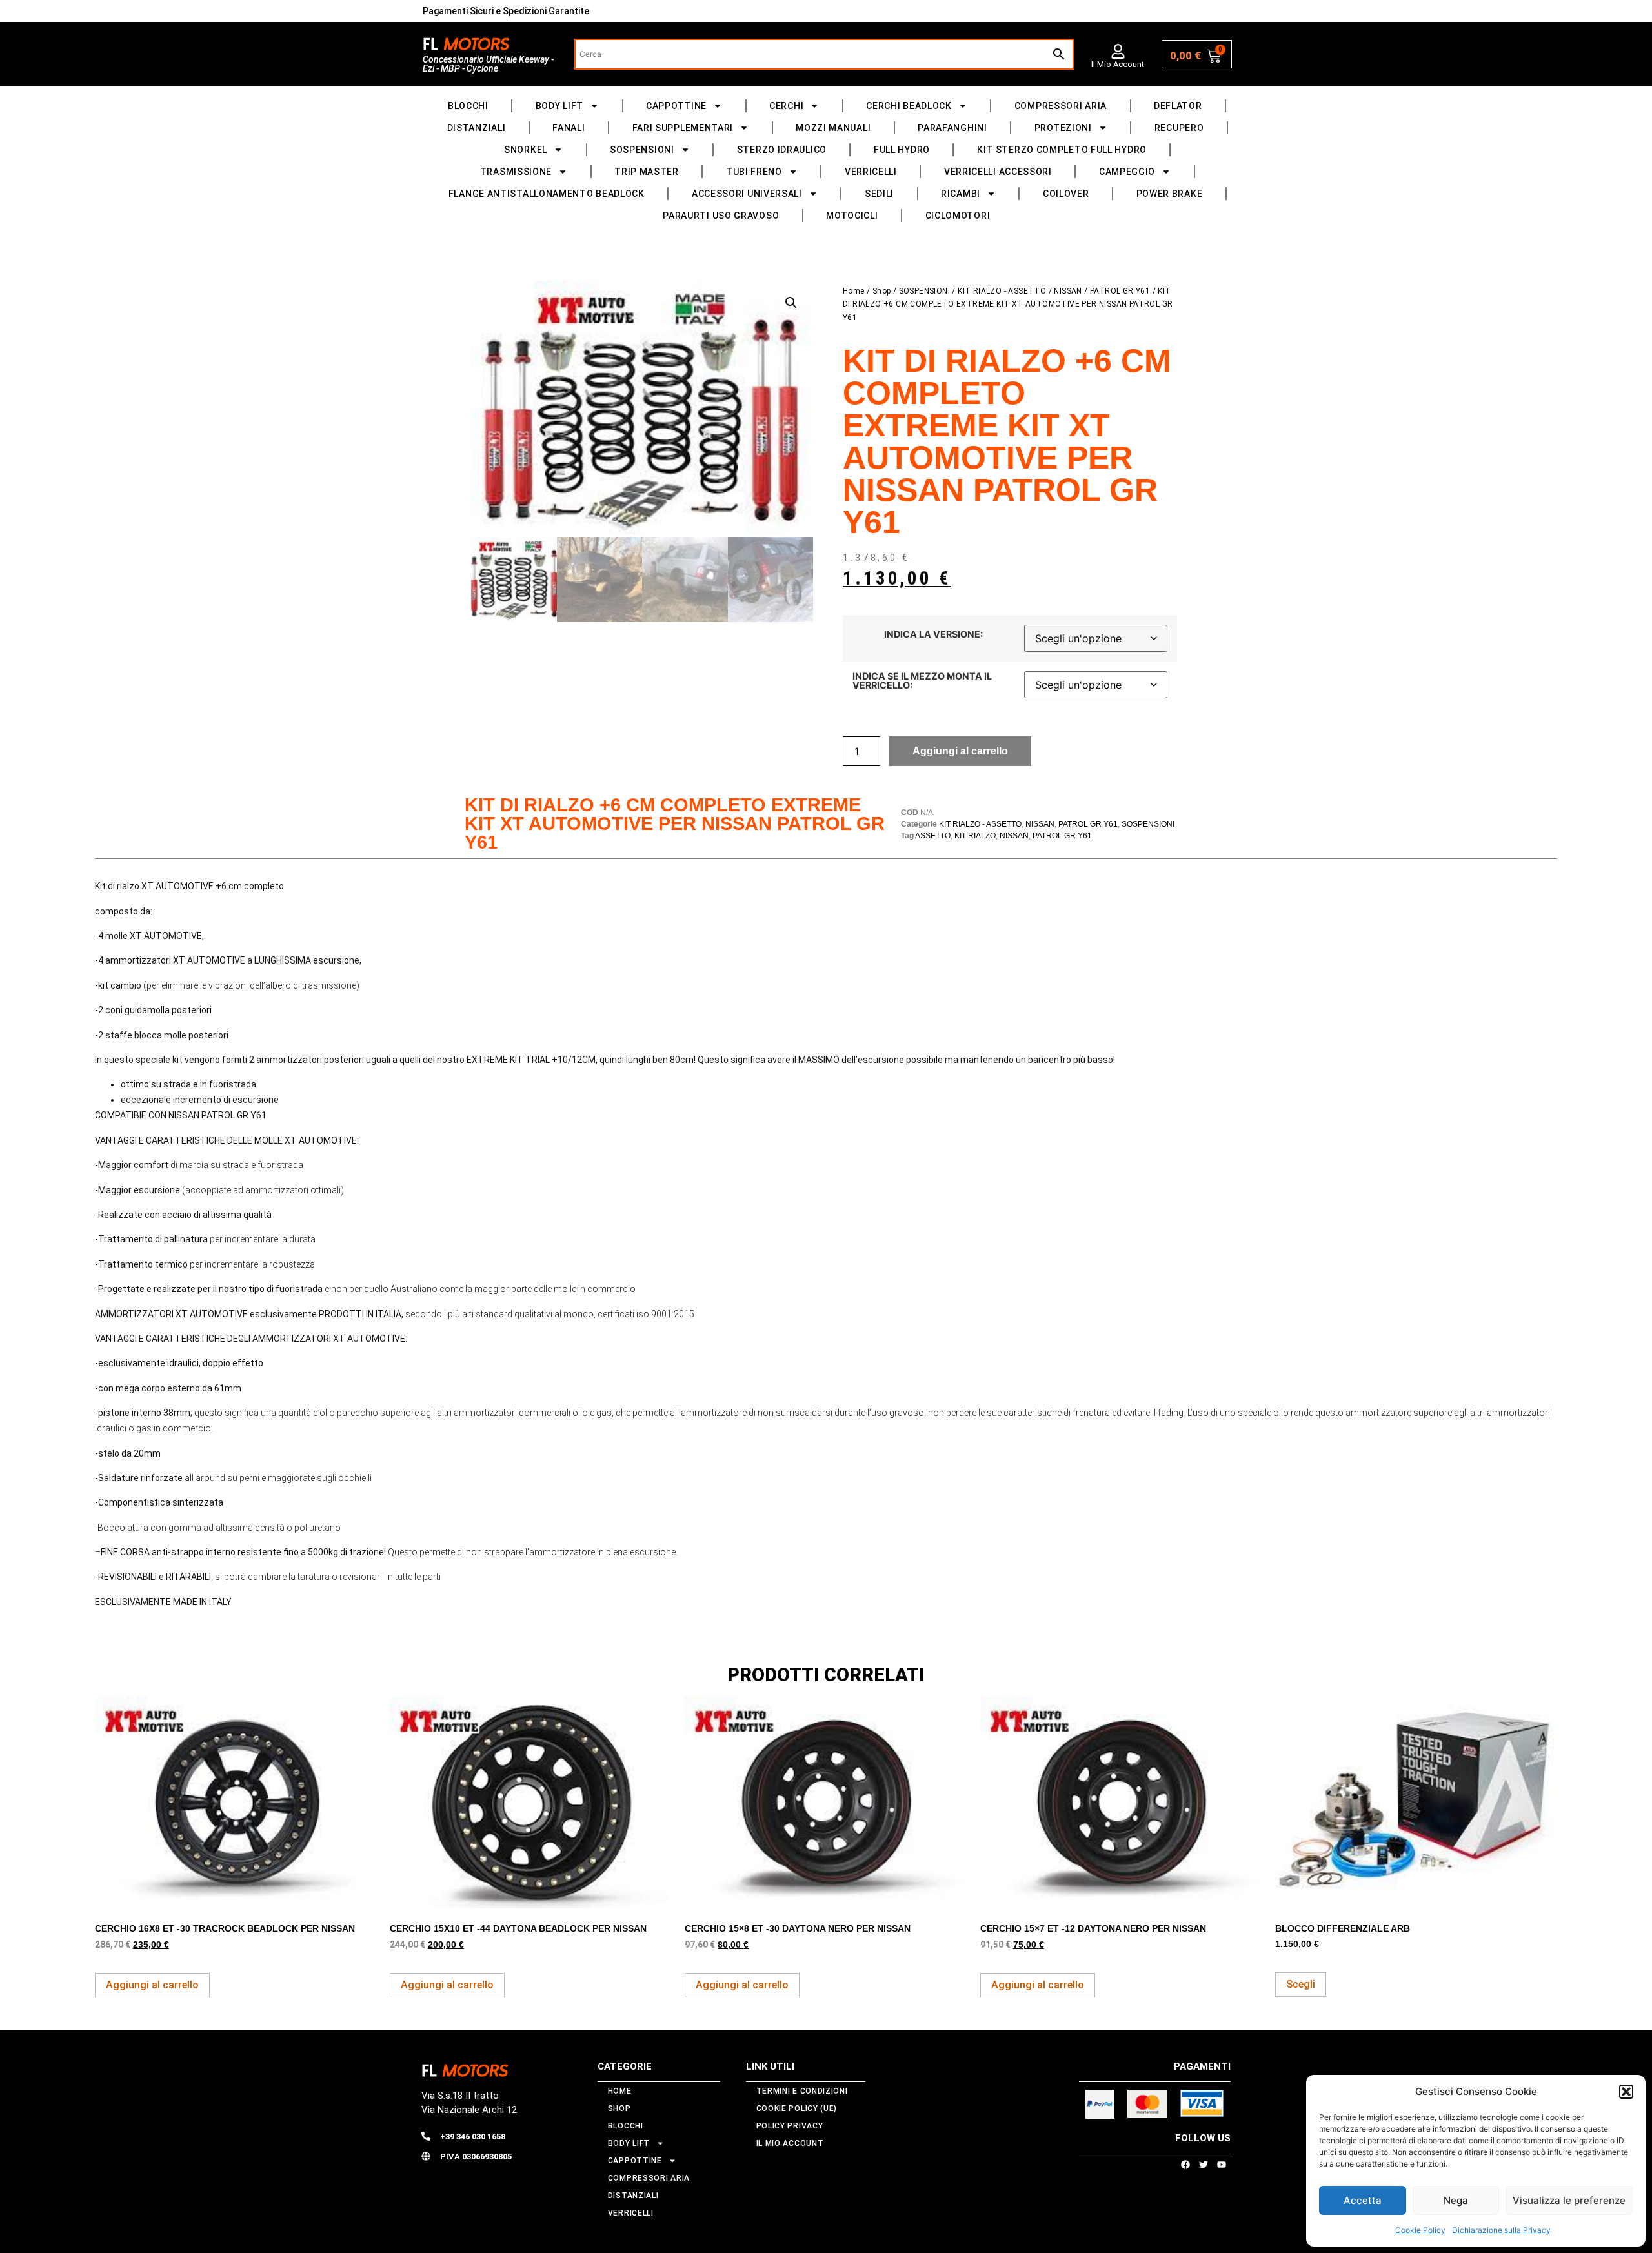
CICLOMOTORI (958, 216)
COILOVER (1066, 194)
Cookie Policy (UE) (797, 2108)
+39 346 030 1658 (473, 2137)
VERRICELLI (871, 172)
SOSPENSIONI (642, 150)
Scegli (1301, 1984)
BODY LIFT (559, 106)
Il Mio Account (1118, 64)
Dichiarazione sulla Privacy (1501, 2230)
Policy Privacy (790, 2126)
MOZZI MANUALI (833, 128)
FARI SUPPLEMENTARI (683, 128)
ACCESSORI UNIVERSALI (747, 194)
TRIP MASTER (647, 172)
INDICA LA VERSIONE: (933, 634)
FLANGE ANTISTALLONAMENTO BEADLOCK (547, 194)
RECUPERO (1179, 128)
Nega (1456, 2200)
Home (854, 291)
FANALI (569, 128)
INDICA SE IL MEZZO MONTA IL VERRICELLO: (922, 681)
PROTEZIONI (1063, 128)
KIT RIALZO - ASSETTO (1002, 291)
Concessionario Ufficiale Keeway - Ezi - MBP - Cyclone (488, 64)
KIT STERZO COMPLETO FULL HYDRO (1062, 150)
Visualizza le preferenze (1569, 2200)
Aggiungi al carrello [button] (152, 1985)
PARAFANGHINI (952, 128)
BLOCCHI (468, 106)
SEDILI (879, 194)
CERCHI (786, 106)
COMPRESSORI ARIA (1061, 106)
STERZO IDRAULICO (782, 150)
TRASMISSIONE (516, 172)
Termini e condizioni (802, 2091)
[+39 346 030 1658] (426, 2136)
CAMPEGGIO (1127, 172)
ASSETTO (933, 836)
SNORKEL (526, 150)
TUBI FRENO (754, 172)
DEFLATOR (1178, 106)
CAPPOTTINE (676, 106)
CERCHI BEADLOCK (909, 106)
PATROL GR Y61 (1120, 291)
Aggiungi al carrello (960, 751)
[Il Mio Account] (1118, 51)
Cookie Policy (1420, 2230)
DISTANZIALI (477, 128)
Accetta (1363, 2200)
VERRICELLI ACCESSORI (998, 172)
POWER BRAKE (1170, 194)
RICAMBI (961, 194)
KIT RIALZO (975, 836)
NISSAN (1068, 291)
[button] (1626, 2092)
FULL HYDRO (902, 150)
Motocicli (852, 216)
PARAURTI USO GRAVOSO (721, 216)
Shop (882, 291)
